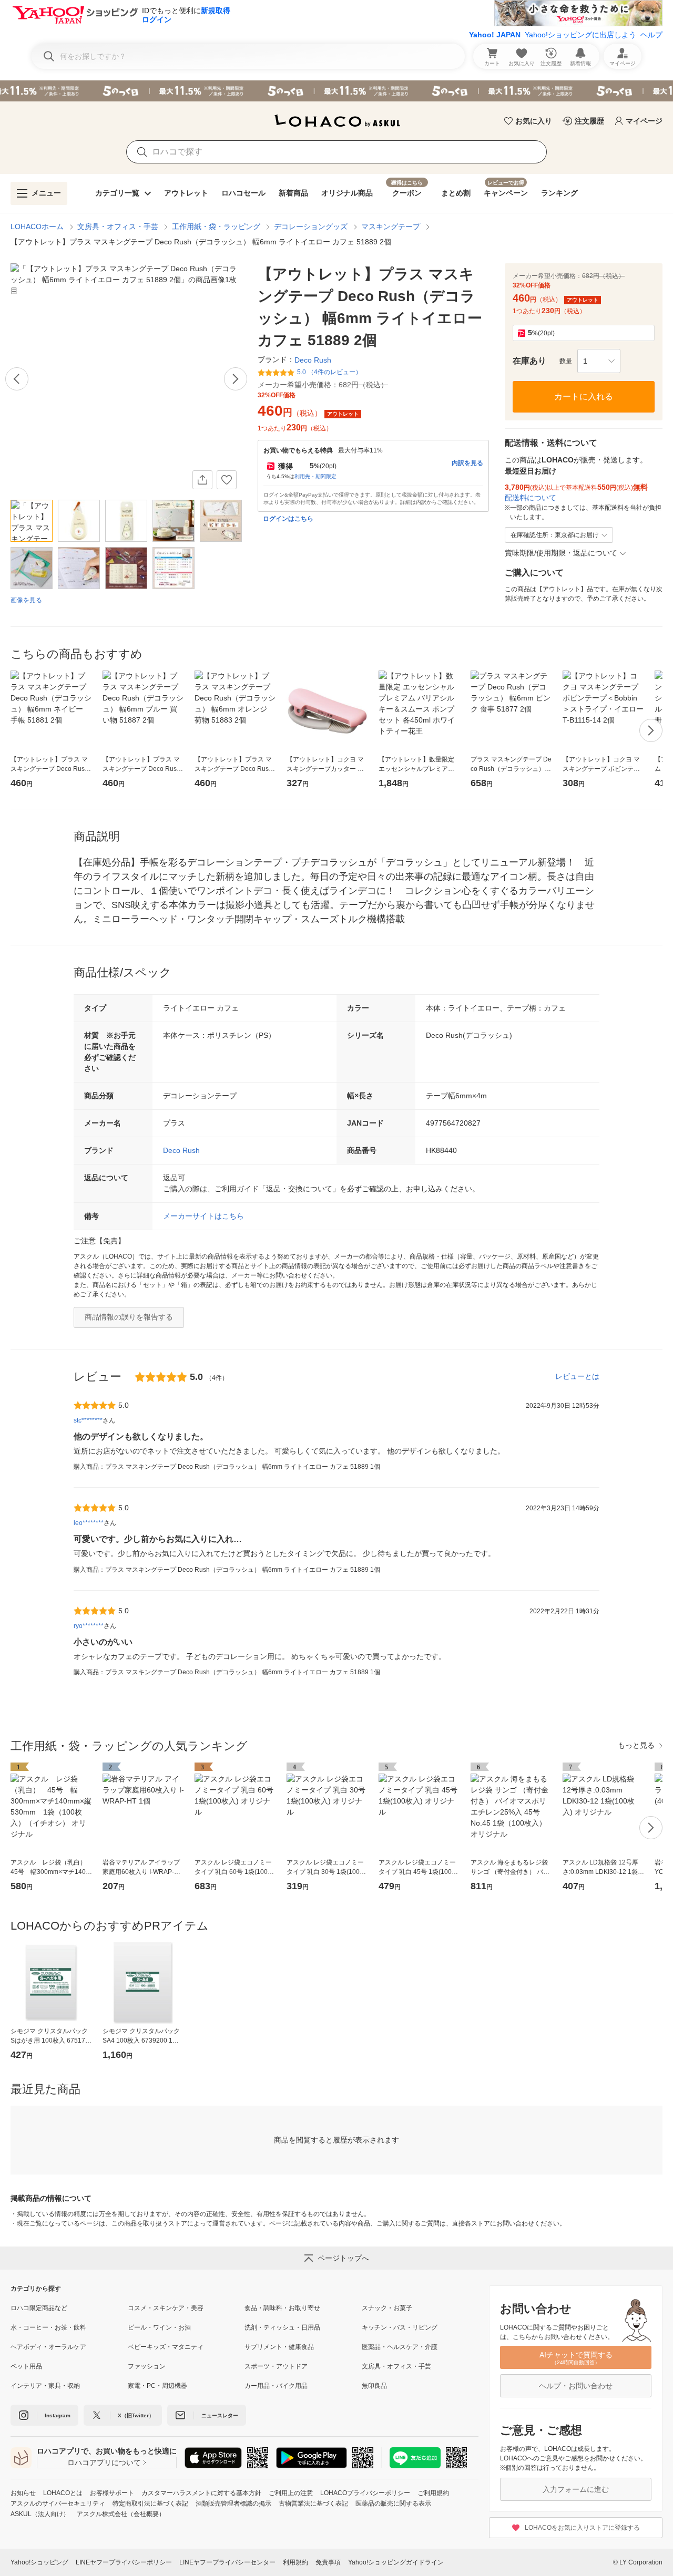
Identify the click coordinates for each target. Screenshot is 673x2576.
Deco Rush (181, 1150)
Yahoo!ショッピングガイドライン (396, 2562)
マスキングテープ (391, 226)
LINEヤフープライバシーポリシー (124, 2562)
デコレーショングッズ (311, 226)
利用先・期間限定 (315, 476)
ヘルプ (651, 35)
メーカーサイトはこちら (203, 1216)
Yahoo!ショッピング (39, 2562)
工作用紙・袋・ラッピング (216, 226)
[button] (599, 361)
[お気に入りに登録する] (227, 480)
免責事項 (328, 2562)
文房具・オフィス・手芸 (118, 226)
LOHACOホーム (37, 226)
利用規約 (295, 2562)
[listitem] (69, 2308)
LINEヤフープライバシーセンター (227, 2562)
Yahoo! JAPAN (495, 35)
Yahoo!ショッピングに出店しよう (580, 35)
